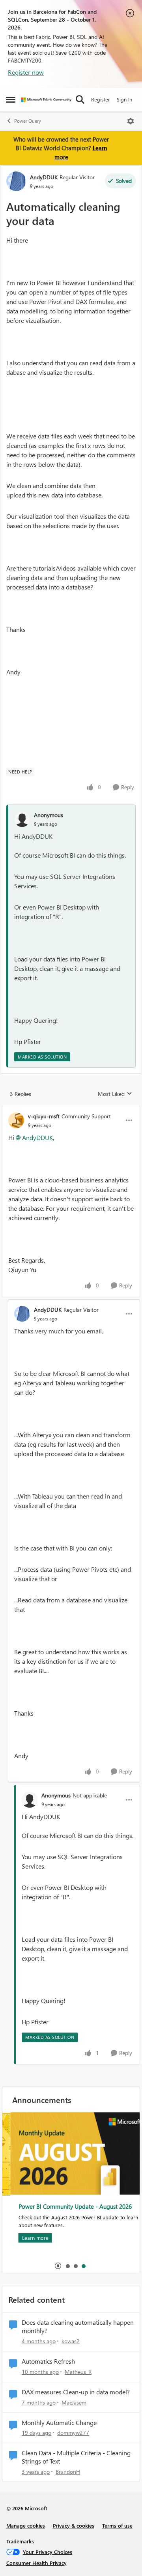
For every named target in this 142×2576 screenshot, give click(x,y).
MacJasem (74, 2402)
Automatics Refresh (48, 2361)
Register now (26, 72)
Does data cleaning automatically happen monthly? (78, 2327)
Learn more (27, 2238)
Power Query (28, 121)
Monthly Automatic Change (59, 2423)
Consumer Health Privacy (36, 2563)
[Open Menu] (131, 121)
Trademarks (20, 2541)
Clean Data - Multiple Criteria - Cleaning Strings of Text (76, 2457)
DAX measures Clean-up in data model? (76, 2392)
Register (101, 99)
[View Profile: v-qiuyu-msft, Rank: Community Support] (16, 1120)
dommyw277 (73, 2433)
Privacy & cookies (74, 2525)
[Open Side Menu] (11, 99)
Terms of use (117, 2525)
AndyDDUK (44, 177)
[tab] (67, 2266)
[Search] (80, 99)
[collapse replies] (71, 1110)
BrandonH (68, 2472)
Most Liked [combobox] (115, 1094)
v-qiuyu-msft (44, 1116)
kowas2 (71, 2341)
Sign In (124, 99)
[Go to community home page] (46, 100)
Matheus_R (78, 2372)
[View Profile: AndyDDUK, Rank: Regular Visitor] (16, 181)
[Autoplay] (58, 2266)
